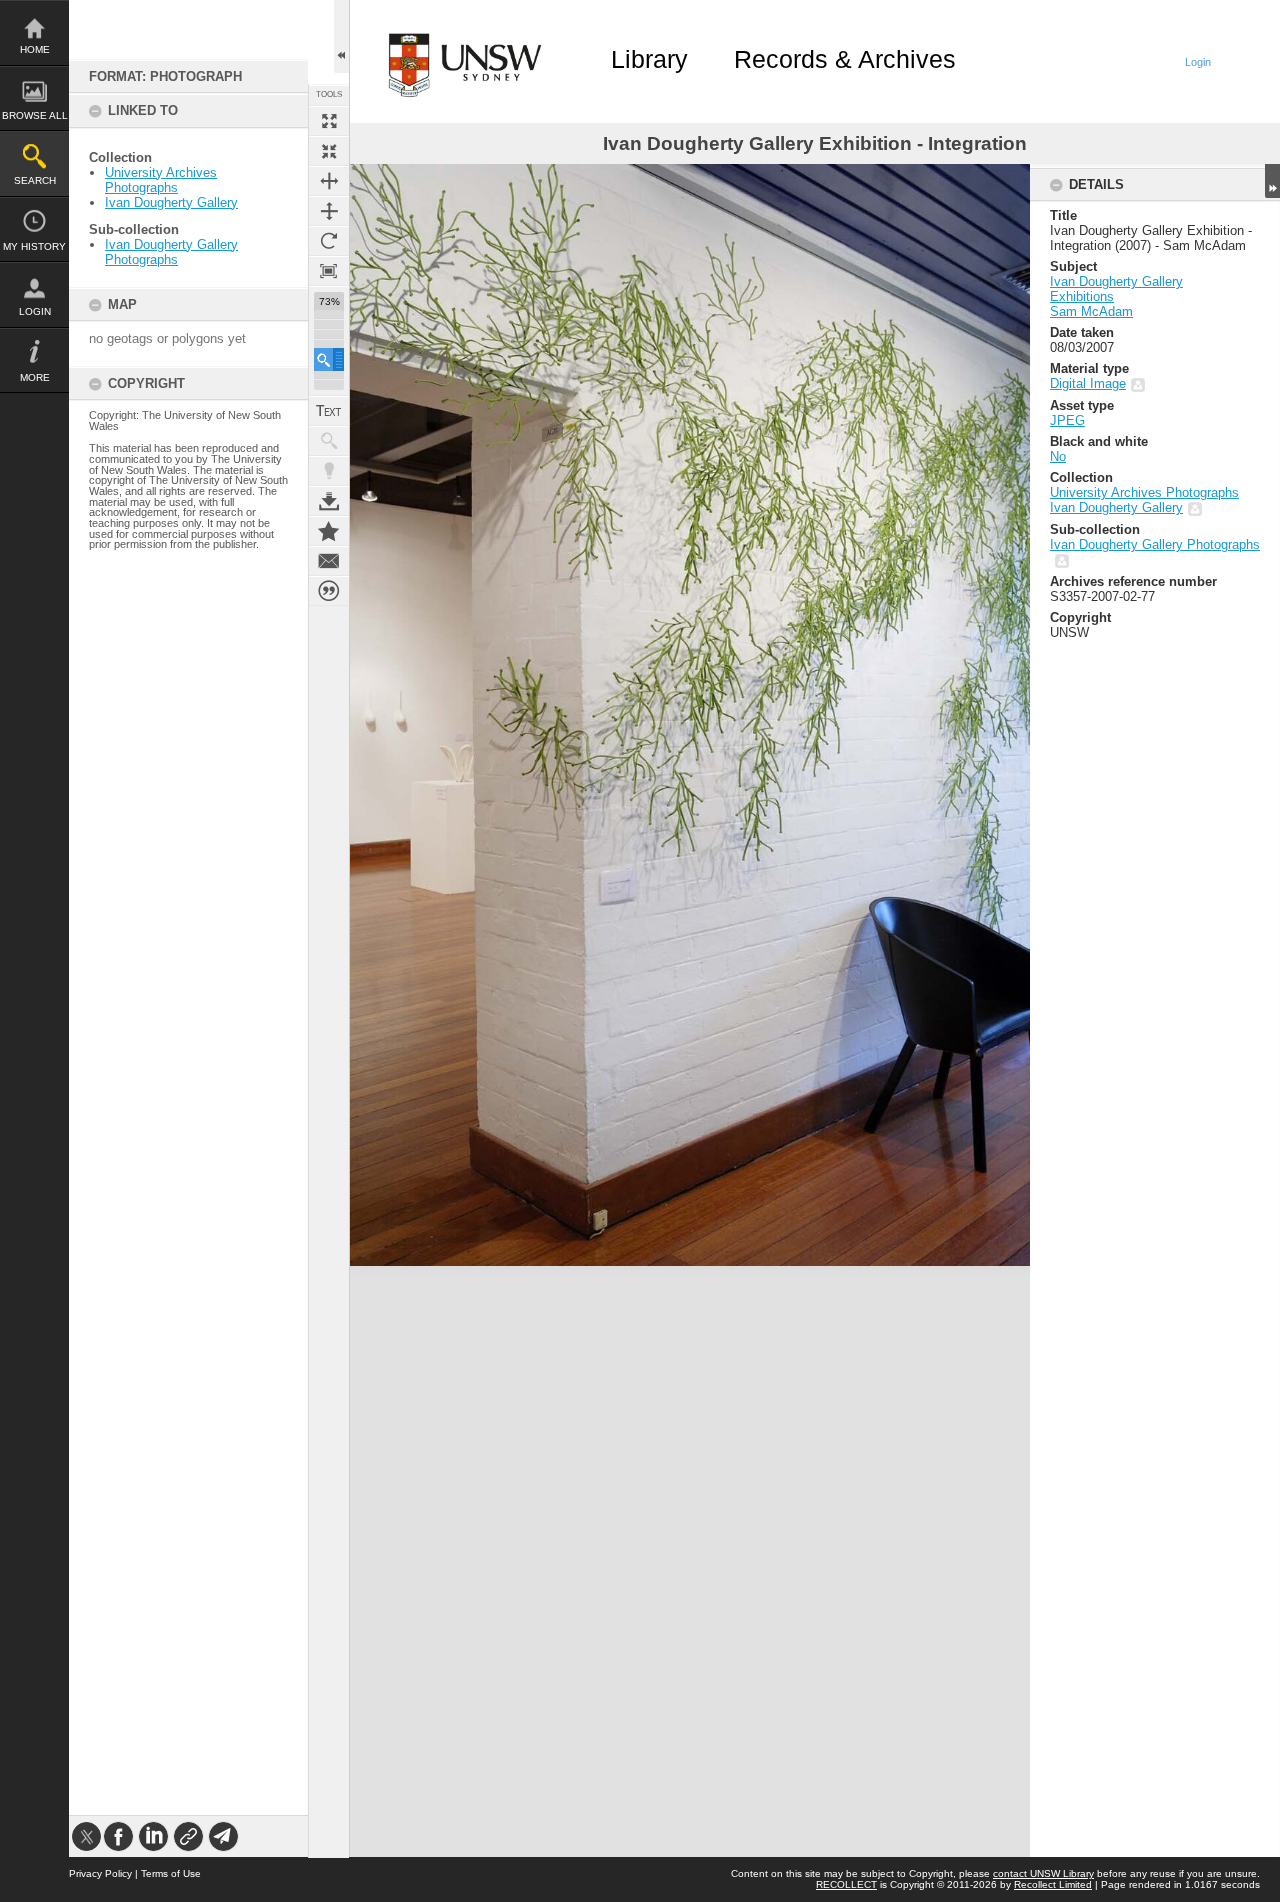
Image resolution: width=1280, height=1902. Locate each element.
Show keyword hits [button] (329, 441)
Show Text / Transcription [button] (329, 411)
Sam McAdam (1091, 311)
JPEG (1067, 420)
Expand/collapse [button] (1272, 181)
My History (34, 246)
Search (35, 180)
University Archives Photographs (161, 180)
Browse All (35, 115)
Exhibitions (1082, 296)
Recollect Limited (1053, 1884)
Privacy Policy (100, 1873)
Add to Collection (329, 531)
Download (329, 501)
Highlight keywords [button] (329, 471)
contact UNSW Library (1043, 1873)
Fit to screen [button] (329, 151)
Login (35, 311)
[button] (329, 359)
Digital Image (1088, 383)
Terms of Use (171, 1873)
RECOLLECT (846, 1884)
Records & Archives (845, 59)
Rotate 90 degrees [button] (329, 241)
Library (649, 59)
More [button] (35, 377)
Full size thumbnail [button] (329, 121)
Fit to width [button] (329, 181)
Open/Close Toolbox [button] (341, 36)
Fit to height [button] (329, 211)
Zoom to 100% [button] (329, 271)
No (1058, 456)
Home (35, 49)
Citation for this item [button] (329, 591)
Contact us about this (329, 561)
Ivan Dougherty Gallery (171, 202)
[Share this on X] (86, 1836)
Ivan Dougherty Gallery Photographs (171, 252)
